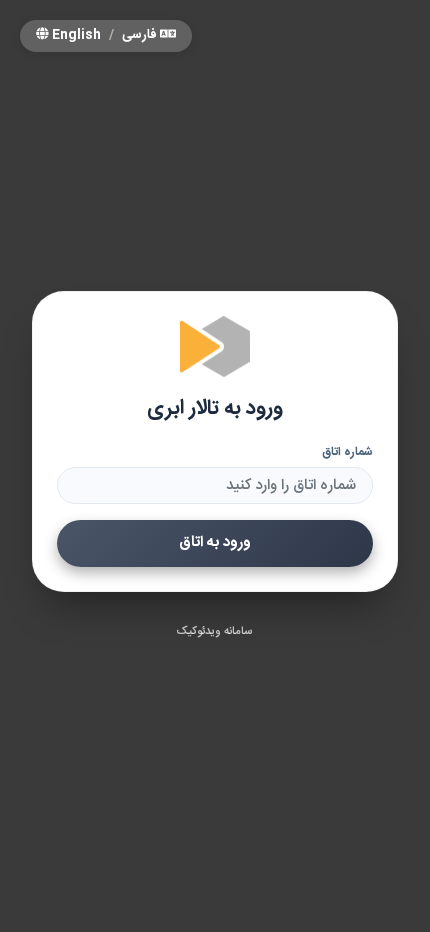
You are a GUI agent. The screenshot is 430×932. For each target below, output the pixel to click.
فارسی (141, 35)
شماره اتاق (347, 452)
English (75, 35)
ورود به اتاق (215, 542)
